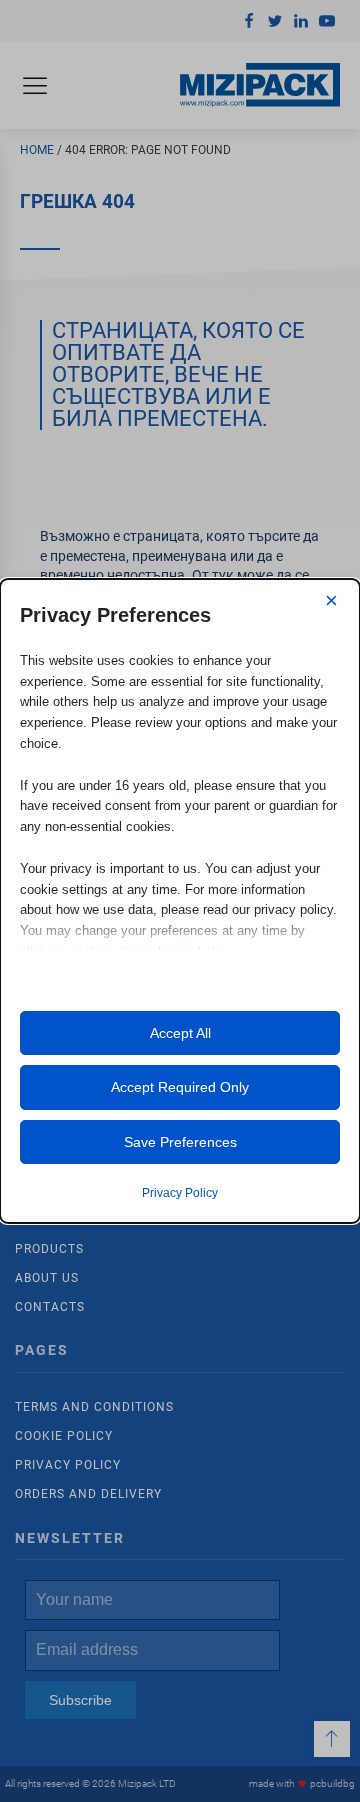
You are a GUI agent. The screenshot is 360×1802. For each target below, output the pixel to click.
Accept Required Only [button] (180, 1087)
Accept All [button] (180, 1033)
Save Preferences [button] (180, 1142)
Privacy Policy (180, 1193)
